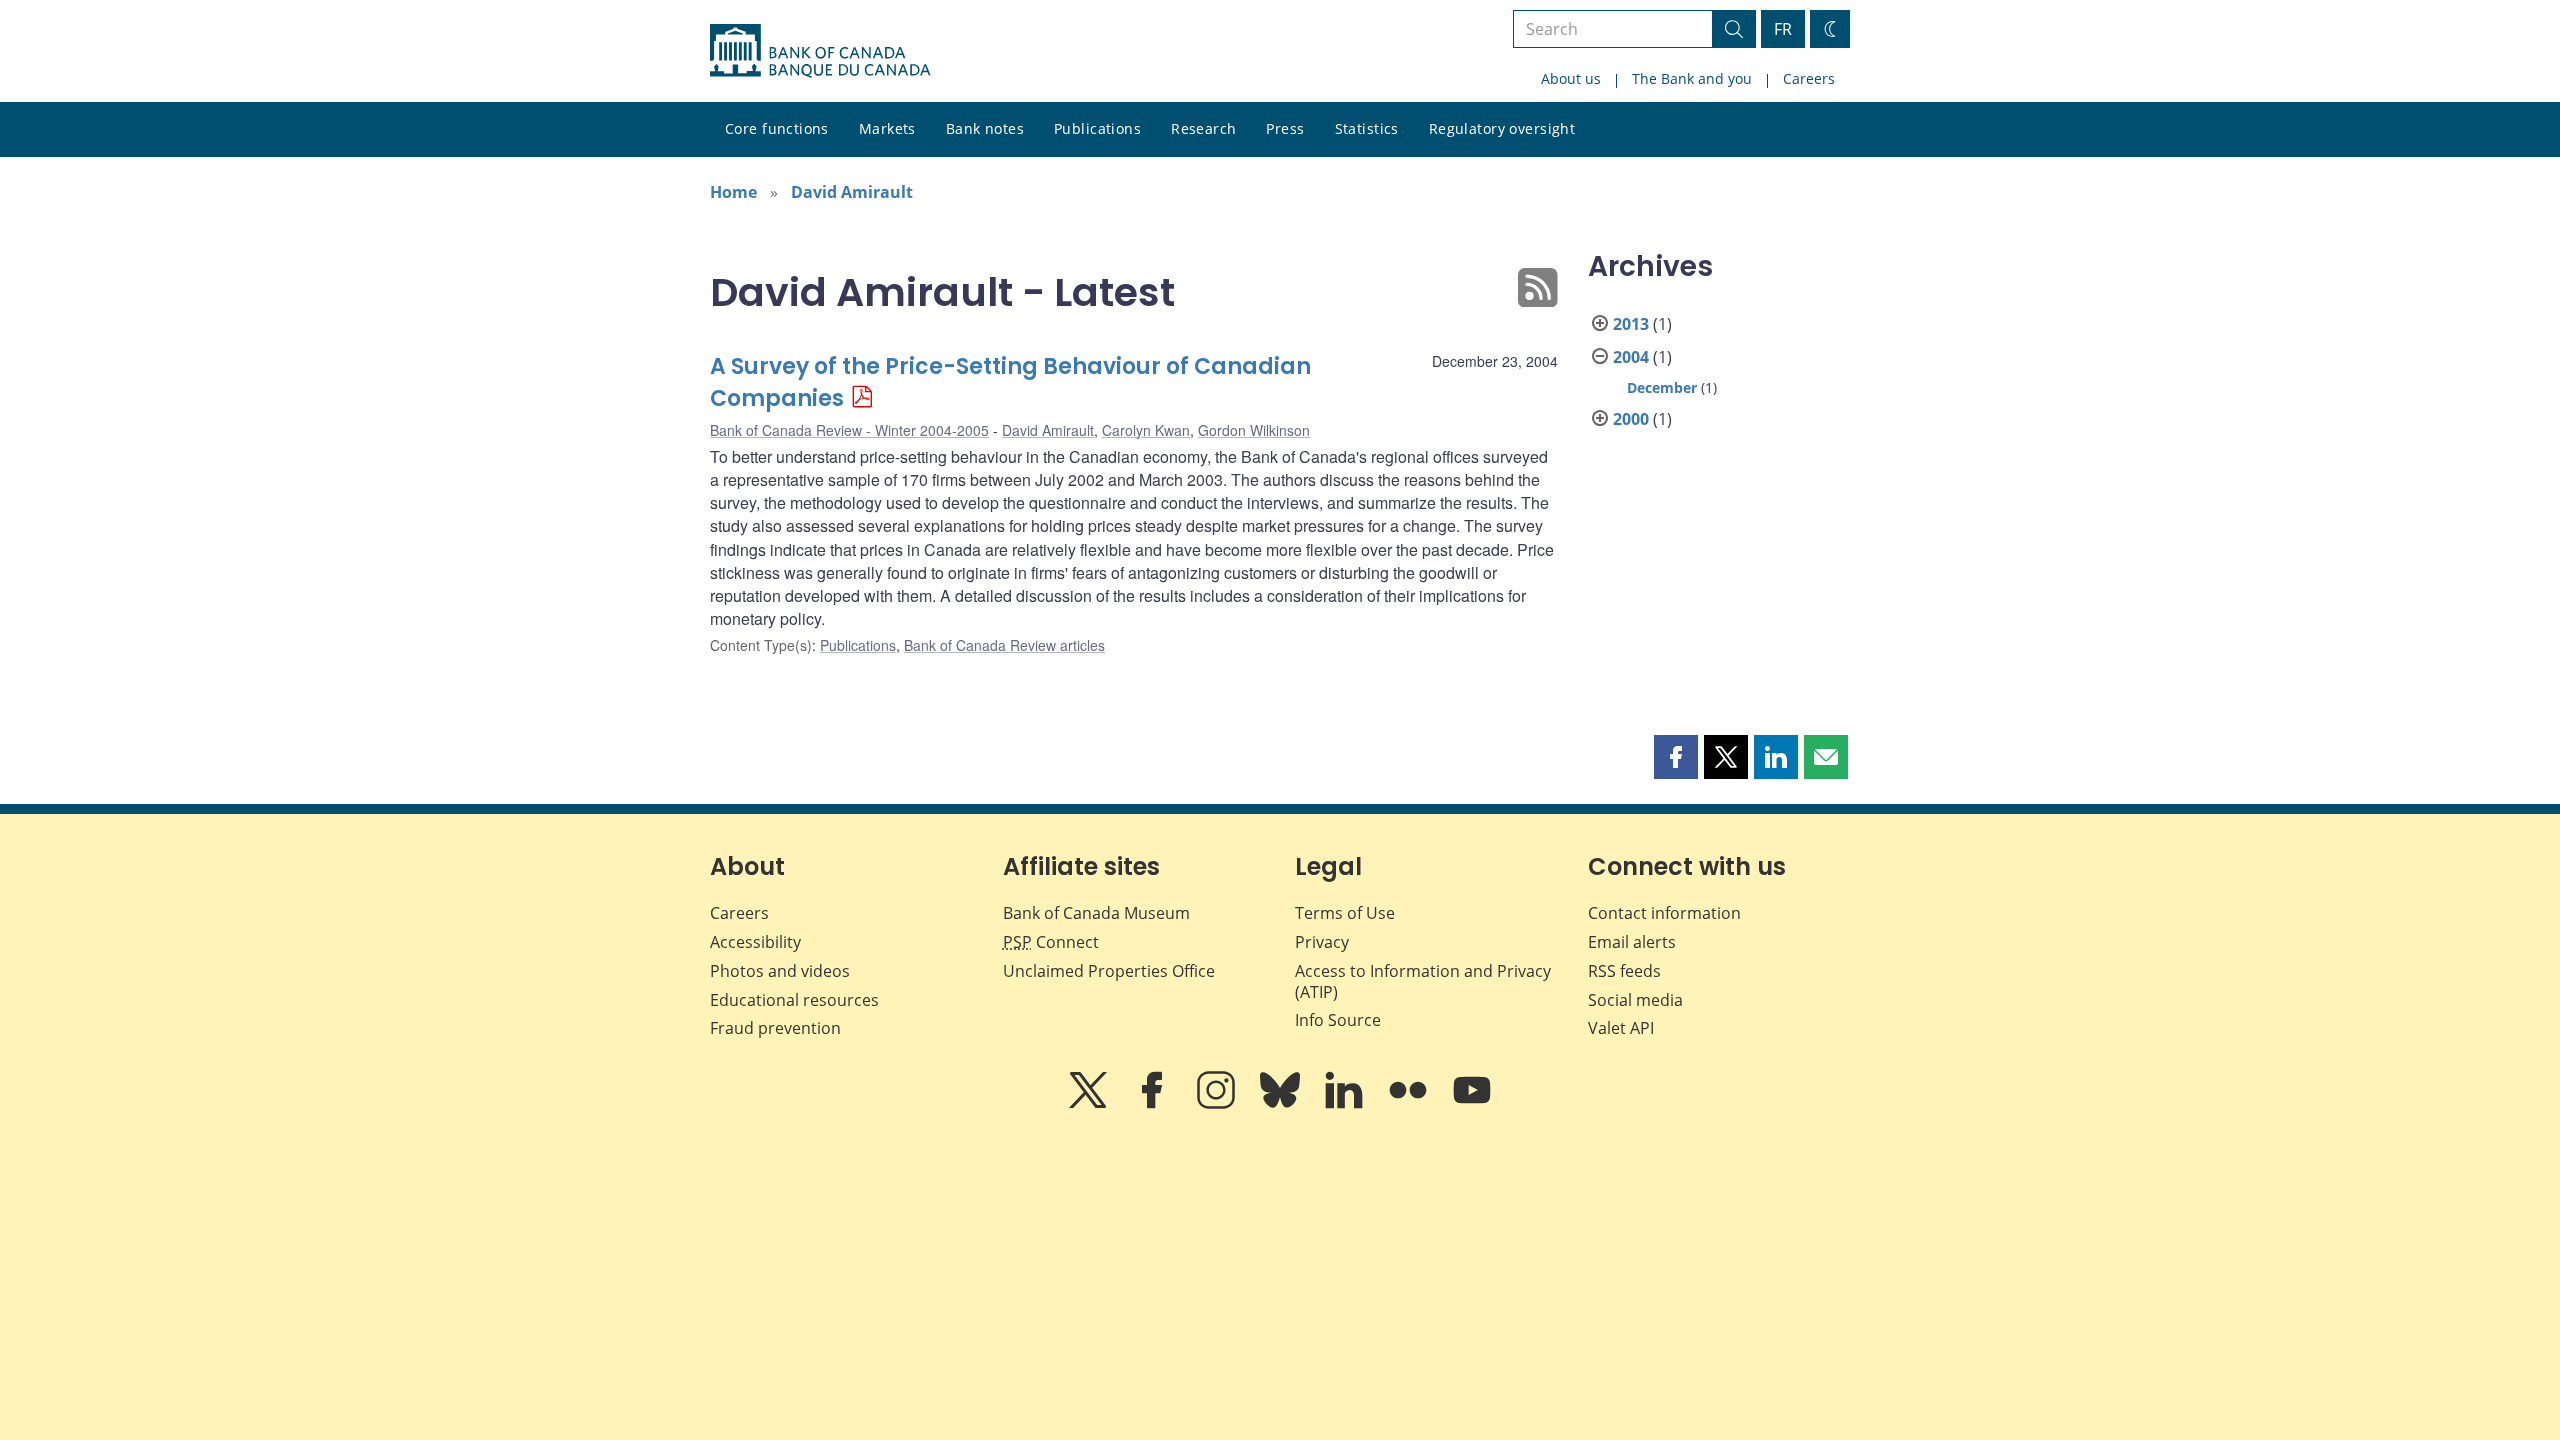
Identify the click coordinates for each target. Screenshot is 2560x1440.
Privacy (1322, 942)
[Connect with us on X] (1090, 1104)
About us (1571, 78)
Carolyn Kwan (1146, 430)
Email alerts (1632, 942)
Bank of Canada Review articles (1004, 645)
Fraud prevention (775, 1028)
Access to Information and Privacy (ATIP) (1423, 981)
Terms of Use (1345, 913)
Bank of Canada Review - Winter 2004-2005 (849, 430)
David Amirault (852, 192)
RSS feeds (1624, 971)
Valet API (1621, 1028)
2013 (1631, 324)
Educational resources (794, 1000)
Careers (1809, 78)
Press (1285, 128)
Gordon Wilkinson (1254, 430)
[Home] (820, 51)
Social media (1635, 1000)
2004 (1631, 357)
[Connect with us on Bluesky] (1282, 1104)
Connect (1051, 942)
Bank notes (985, 128)
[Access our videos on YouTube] (1472, 1104)
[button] (1676, 757)
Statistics (1367, 128)
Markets (887, 128)
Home (733, 192)
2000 (1631, 419)
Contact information (1664, 913)
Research (1203, 128)
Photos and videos (780, 971)
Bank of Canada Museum (1096, 913)
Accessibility (755, 942)
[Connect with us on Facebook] (1154, 1104)
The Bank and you (1692, 78)
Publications (1097, 128)
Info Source (1338, 1020)
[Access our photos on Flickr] (1410, 1104)
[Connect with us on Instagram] (1218, 1104)
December (1662, 387)
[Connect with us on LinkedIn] (1346, 1104)
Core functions (777, 128)
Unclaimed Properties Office (1109, 971)
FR (1783, 29)
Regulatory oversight (1502, 128)
